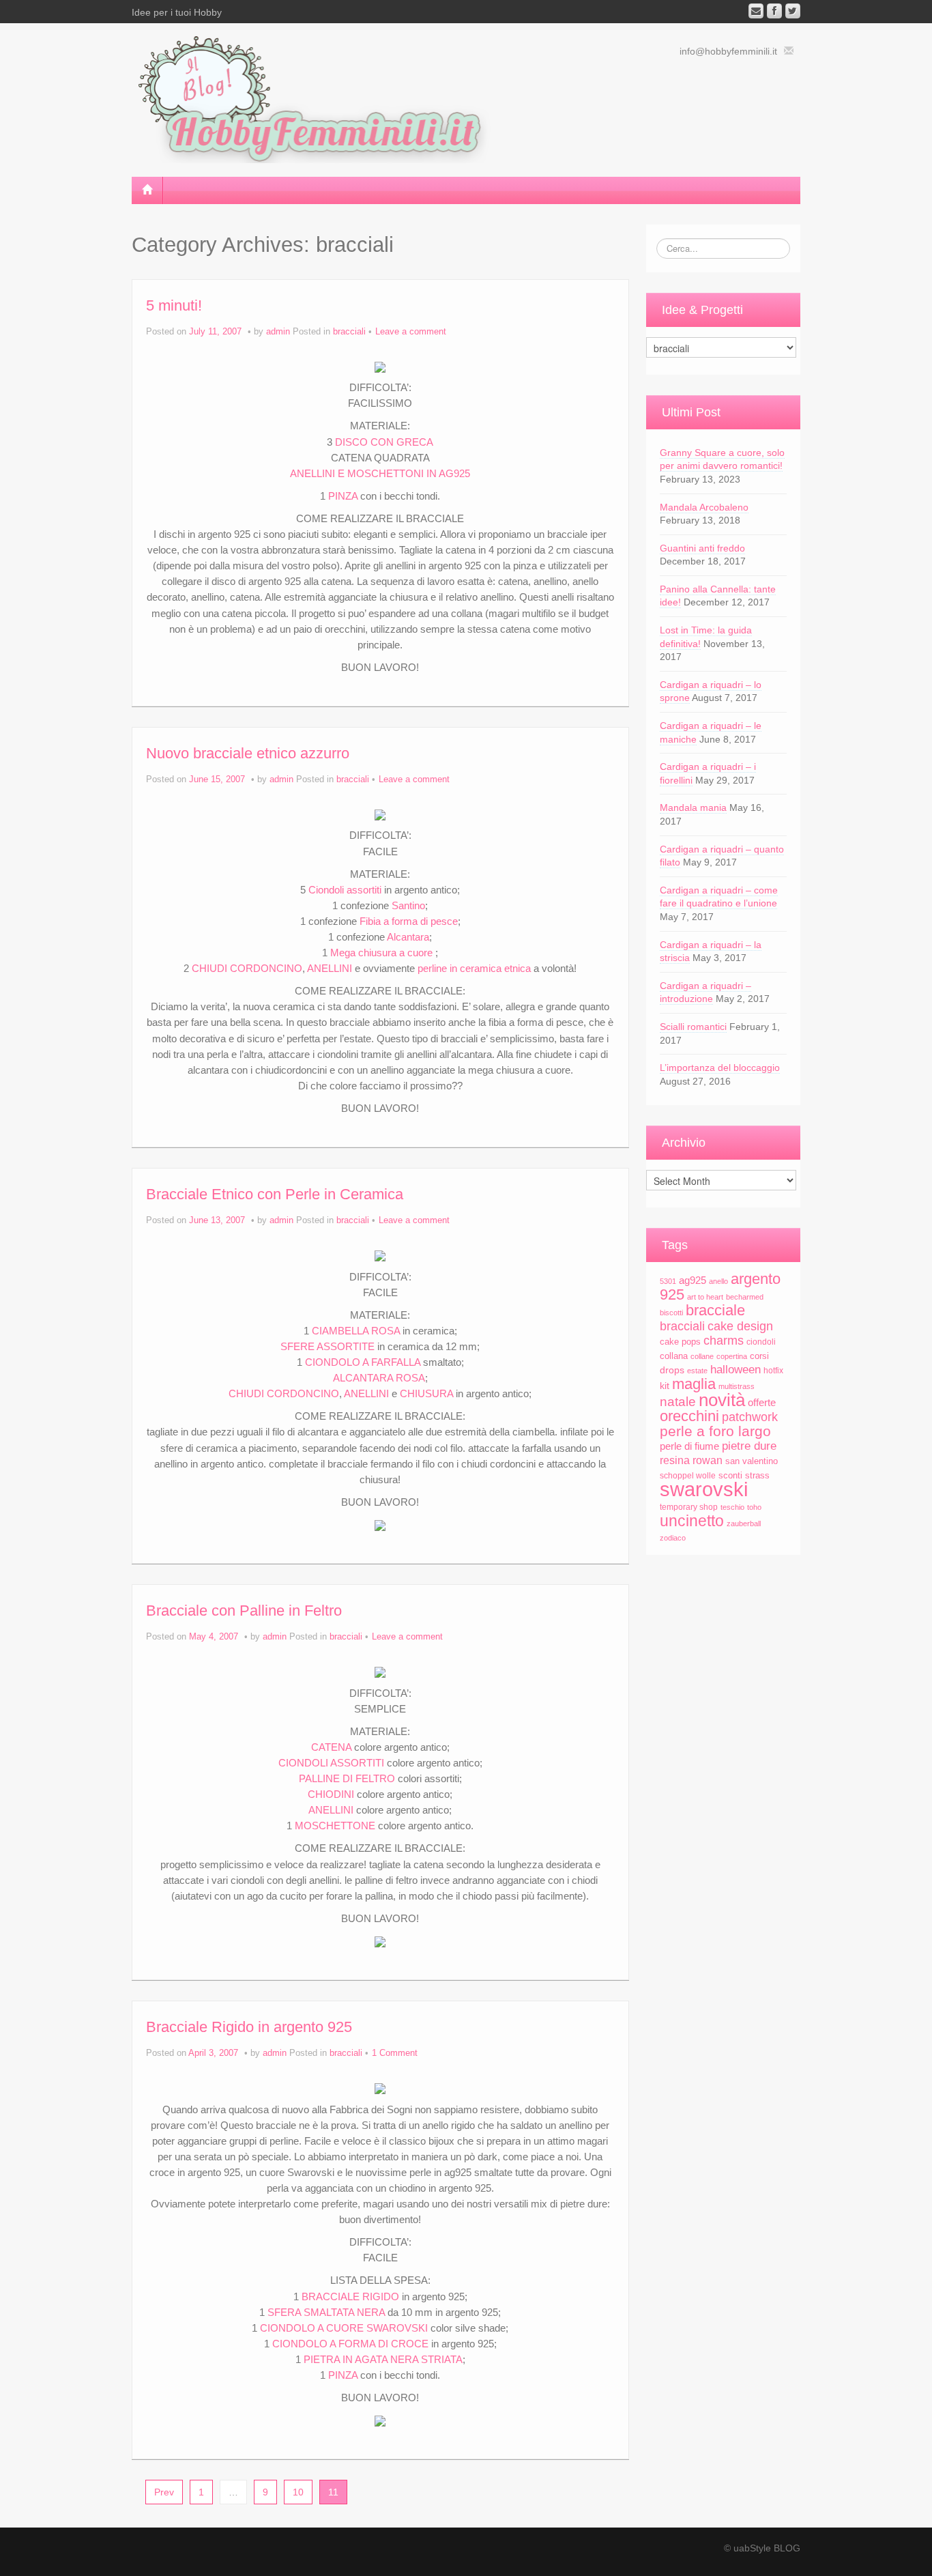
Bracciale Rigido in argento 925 (249, 2027)
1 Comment (395, 2053)
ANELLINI (330, 968)
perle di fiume (689, 1446)
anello (718, 1281)
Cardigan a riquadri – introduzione (705, 992)
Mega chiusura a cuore (381, 953)
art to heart (705, 1297)
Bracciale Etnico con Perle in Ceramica (275, 1194)
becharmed (745, 1297)
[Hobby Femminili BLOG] (323, 98)
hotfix (773, 1371)
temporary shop (689, 1507)
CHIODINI (331, 1794)
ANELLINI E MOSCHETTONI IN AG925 (380, 473)
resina (675, 1460)
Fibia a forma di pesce (409, 921)
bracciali (349, 332)
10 (298, 2492)
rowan (708, 1460)
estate (697, 1371)
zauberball (744, 1523)
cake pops (680, 1342)
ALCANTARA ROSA (379, 1378)
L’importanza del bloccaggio (720, 1068)
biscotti (671, 1313)
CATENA (331, 1747)
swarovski (704, 1489)
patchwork (750, 1417)
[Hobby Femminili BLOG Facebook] (774, 11)
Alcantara (408, 937)
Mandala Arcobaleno (704, 507)
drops (672, 1370)
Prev (164, 2492)
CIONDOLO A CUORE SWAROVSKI (344, 2328)
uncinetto (692, 1521)
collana (674, 1356)
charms (724, 1340)
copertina (732, 1356)
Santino (408, 905)
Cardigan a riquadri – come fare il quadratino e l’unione (719, 897)
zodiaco (673, 1538)
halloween (736, 1370)
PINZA (343, 496)
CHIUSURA (426, 1393)
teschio (732, 1507)
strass (757, 1475)
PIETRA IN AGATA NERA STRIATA (383, 2359)
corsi (759, 1356)
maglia (694, 1384)
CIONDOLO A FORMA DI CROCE (350, 2344)
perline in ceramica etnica (474, 968)
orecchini (689, 1416)
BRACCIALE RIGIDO (350, 2296)
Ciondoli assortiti (346, 890)
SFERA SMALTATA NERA (326, 2312)
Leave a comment (411, 332)
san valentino (752, 1461)
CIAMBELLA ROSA (356, 1331)
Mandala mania (693, 807)
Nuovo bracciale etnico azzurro (248, 753)
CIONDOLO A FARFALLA (363, 1362)
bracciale (715, 1310)
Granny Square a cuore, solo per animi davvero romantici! (722, 459)
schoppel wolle (688, 1476)
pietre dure (749, 1446)
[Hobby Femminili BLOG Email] (756, 11)
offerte (762, 1402)
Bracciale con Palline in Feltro (244, 1611)
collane (702, 1356)
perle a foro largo (715, 1431)
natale (678, 1401)
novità (722, 1400)
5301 (668, 1281)
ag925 (693, 1280)
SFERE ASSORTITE (327, 1346)
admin (278, 332)
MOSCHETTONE (335, 1826)
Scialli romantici (693, 1027)
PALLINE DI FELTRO (347, 1778)
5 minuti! (174, 305)
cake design (740, 1326)
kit (665, 1386)
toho (754, 1507)
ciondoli (761, 1342)
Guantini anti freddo (702, 548)
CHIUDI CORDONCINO (247, 968)
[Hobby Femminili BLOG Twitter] (793, 11)
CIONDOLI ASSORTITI (331, 1763)
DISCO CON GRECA (384, 442)
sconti (730, 1475)
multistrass (737, 1386)
